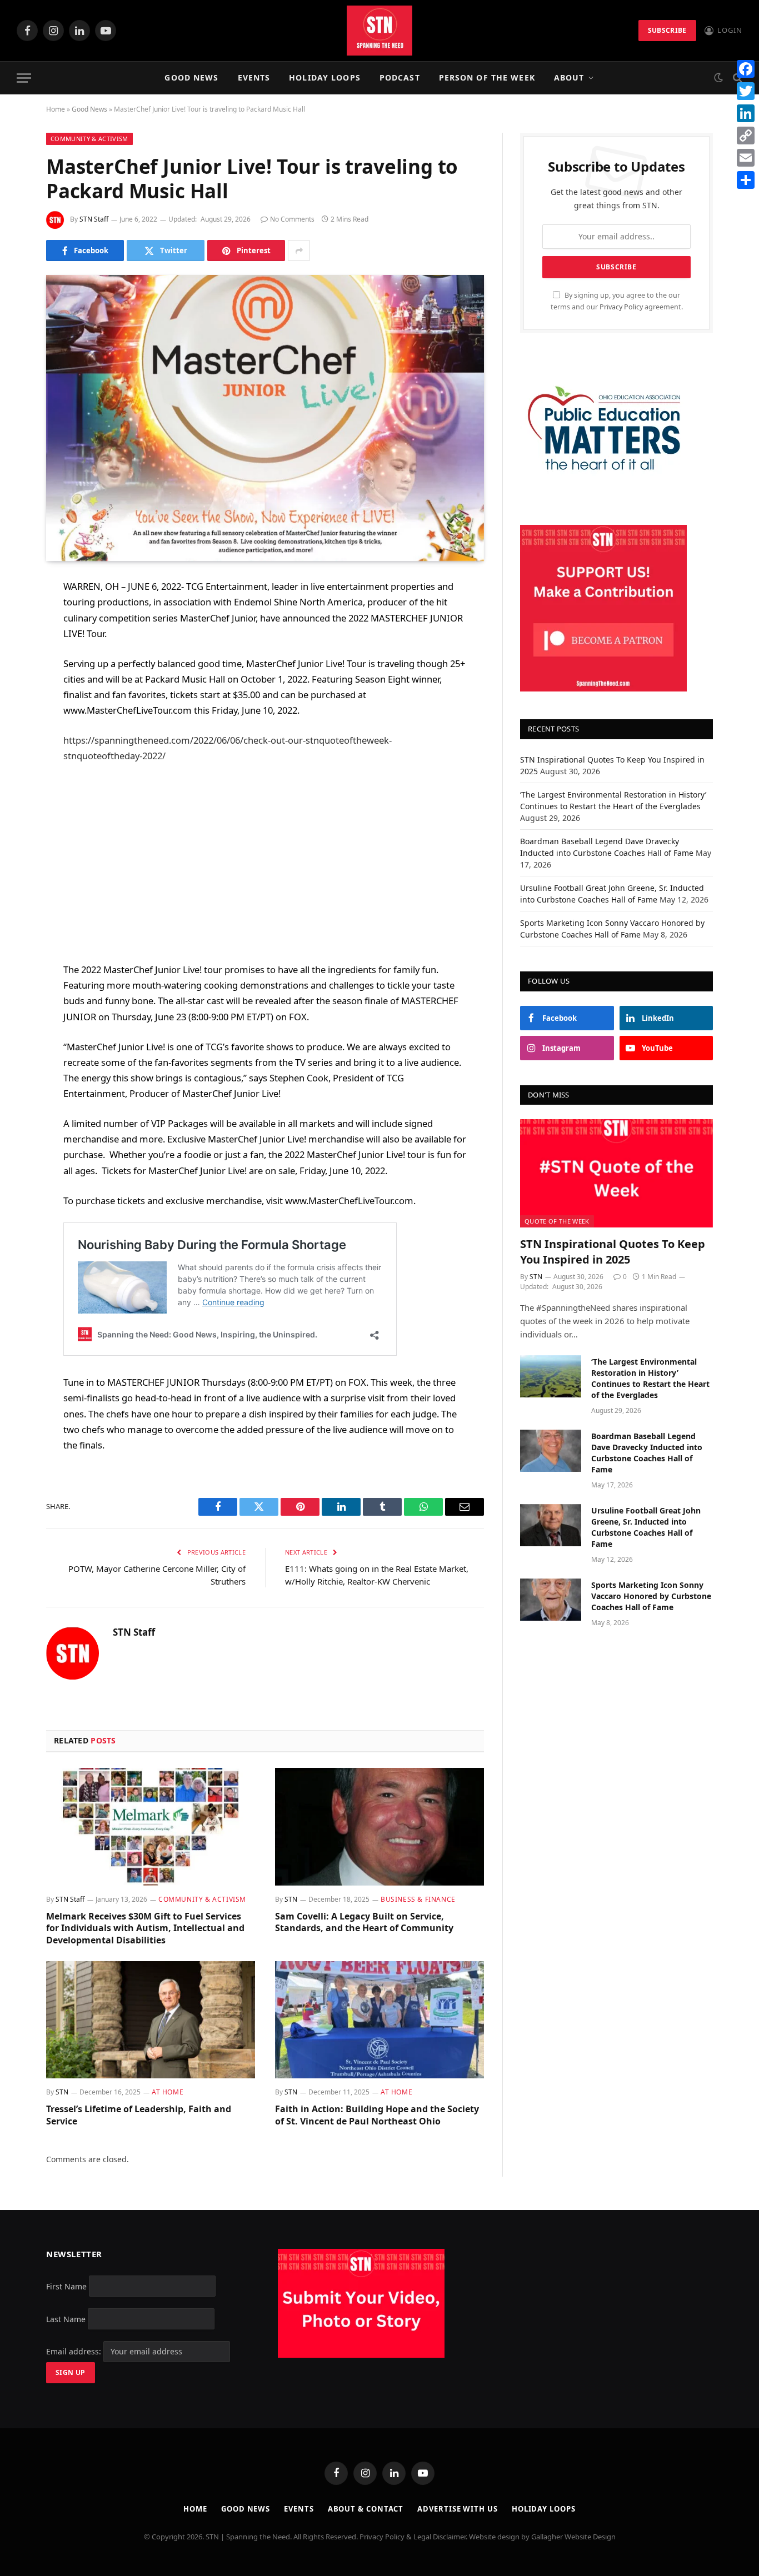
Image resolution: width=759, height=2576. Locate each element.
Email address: (75, 2351)
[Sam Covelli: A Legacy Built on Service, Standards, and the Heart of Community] (379, 1827)
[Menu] (24, 78)
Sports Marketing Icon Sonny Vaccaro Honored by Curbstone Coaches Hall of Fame (651, 1596)
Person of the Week (487, 77)
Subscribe (667, 30)
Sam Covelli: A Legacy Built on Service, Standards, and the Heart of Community (364, 1923)
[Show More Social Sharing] (299, 250)
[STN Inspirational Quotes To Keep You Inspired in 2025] (616, 1173)
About (569, 77)
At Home (168, 2092)
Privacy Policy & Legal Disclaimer (413, 2537)
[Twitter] (17, 644)
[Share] (746, 180)
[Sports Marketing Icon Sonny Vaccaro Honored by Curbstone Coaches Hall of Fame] (551, 1600)
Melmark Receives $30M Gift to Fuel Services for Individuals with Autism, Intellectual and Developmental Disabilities (145, 1929)
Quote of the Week (557, 1221)
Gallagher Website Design (573, 2537)
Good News (191, 77)
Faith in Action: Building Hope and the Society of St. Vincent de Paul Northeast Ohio (377, 2115)
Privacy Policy (621, 307)
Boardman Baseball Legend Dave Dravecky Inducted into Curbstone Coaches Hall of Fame (647, 1453)
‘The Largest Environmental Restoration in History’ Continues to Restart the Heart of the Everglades (650, 1378)
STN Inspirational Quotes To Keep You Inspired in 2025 (613, 1251)
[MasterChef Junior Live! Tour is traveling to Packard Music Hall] (265, 418)
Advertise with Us (457, 2509)
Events (254, 77)
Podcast (400, 77)
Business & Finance (418, 1899)
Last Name (66, 2319)
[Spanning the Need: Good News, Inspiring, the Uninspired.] (379, 31)
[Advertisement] (265, 863)
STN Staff (94, 219)
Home (56, 109)
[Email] (17, 729)
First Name (66, 2286)
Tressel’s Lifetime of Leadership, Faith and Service (139, 2115)
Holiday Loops (325, 77)
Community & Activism (89, 139)
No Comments (292, 219)
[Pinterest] (17, 701)
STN (291, 1899)
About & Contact (366, 2509)
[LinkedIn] (17, 673)
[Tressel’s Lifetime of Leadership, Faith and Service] (151, 2020)
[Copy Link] (746, 136)
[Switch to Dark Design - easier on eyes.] (718, 78)
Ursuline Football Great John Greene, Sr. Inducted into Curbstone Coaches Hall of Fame (646, 1527)
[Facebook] (17, 616)
